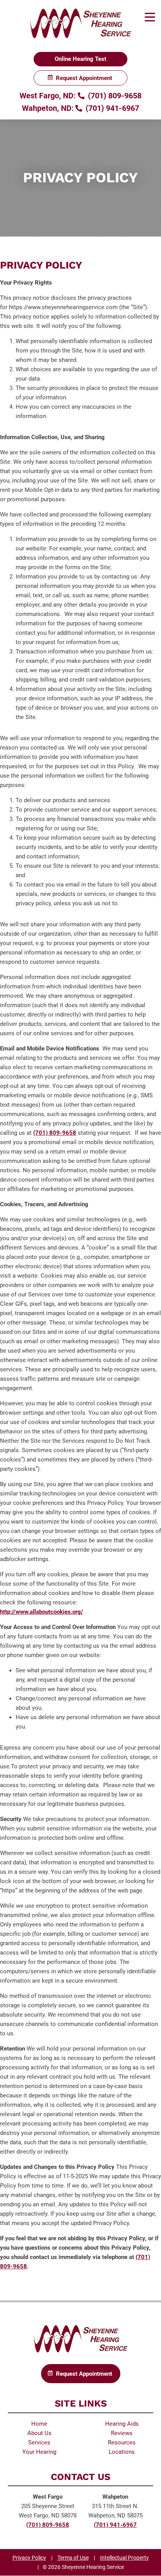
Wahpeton (115, 2497)
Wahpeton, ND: (48, 108)
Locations (122, 2452)
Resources (122, 2442)
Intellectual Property (124, 2558)
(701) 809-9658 (114, 96)
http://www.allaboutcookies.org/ (42, 1612)
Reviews (122, 2433)
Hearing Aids (122, 2424)
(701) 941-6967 (111, 108)
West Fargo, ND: (48, 96)
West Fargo (48, 2497)
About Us (39, 2433)
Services (39, 2442)
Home (39, 2424)
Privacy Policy (29, 2558)
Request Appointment (84, 78)
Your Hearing (39, 2452)
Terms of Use (73, 2558)
